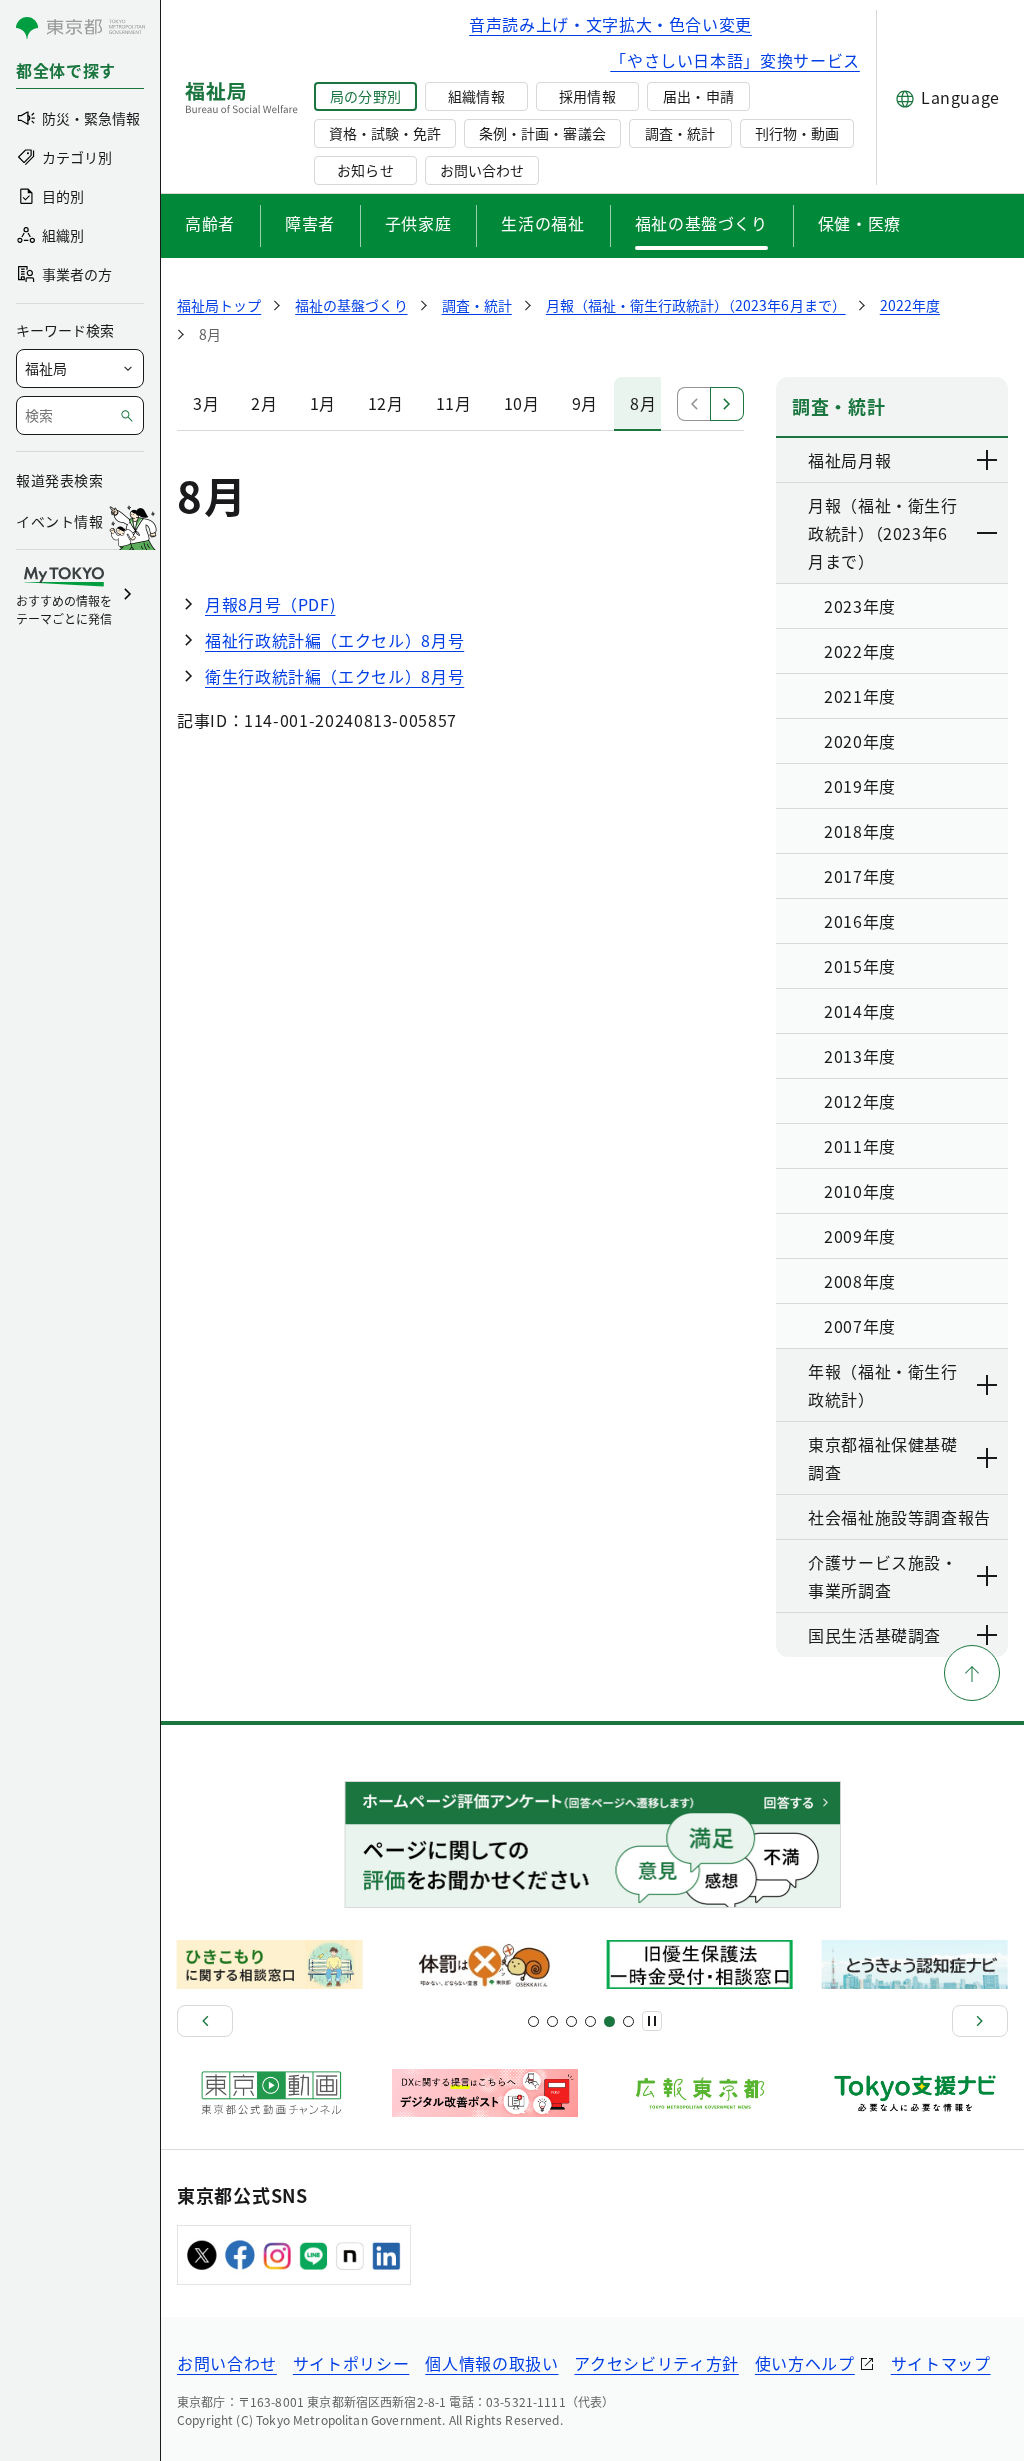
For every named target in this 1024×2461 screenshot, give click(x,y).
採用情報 (587, 96)
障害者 (310, 223)
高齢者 (210, 223)
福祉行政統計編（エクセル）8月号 (334, 640)
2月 (264, 403)
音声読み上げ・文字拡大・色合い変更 (610, 24)
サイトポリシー (351, 2363)
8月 (643, 403)
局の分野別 (365, 96)
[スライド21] (628, 2021)
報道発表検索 (59, 480)
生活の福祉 (542, 223)
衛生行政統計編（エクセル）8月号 (334, 676)
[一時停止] (652, 2021)
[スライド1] (533, 2021)
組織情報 (476, 96)
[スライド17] (609, 2021)
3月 (206, 403)
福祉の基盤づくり (701, 223)
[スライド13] (590, 2021)
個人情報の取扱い (491, 2363)
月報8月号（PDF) (270, 604)
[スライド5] (552, 2021)
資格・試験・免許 (385, 133)
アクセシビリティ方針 (656, 2363)
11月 (454, 403)
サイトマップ (941, 2363)
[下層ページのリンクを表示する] (988, 460)
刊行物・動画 (797, 133)
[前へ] (205, 2021)
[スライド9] (571, 2021)
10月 (522, 403)
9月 (585, 403)
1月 (323, 403)
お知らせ (365, 170)
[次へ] (980, 2021)
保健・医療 (859, 223)
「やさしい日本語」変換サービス (735, 60)
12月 (386, 403)
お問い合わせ (482, 170)
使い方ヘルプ (805, 2363)
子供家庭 (418, 223)
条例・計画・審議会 (542, 133)
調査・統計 (680, 133)
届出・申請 (698, 96)
